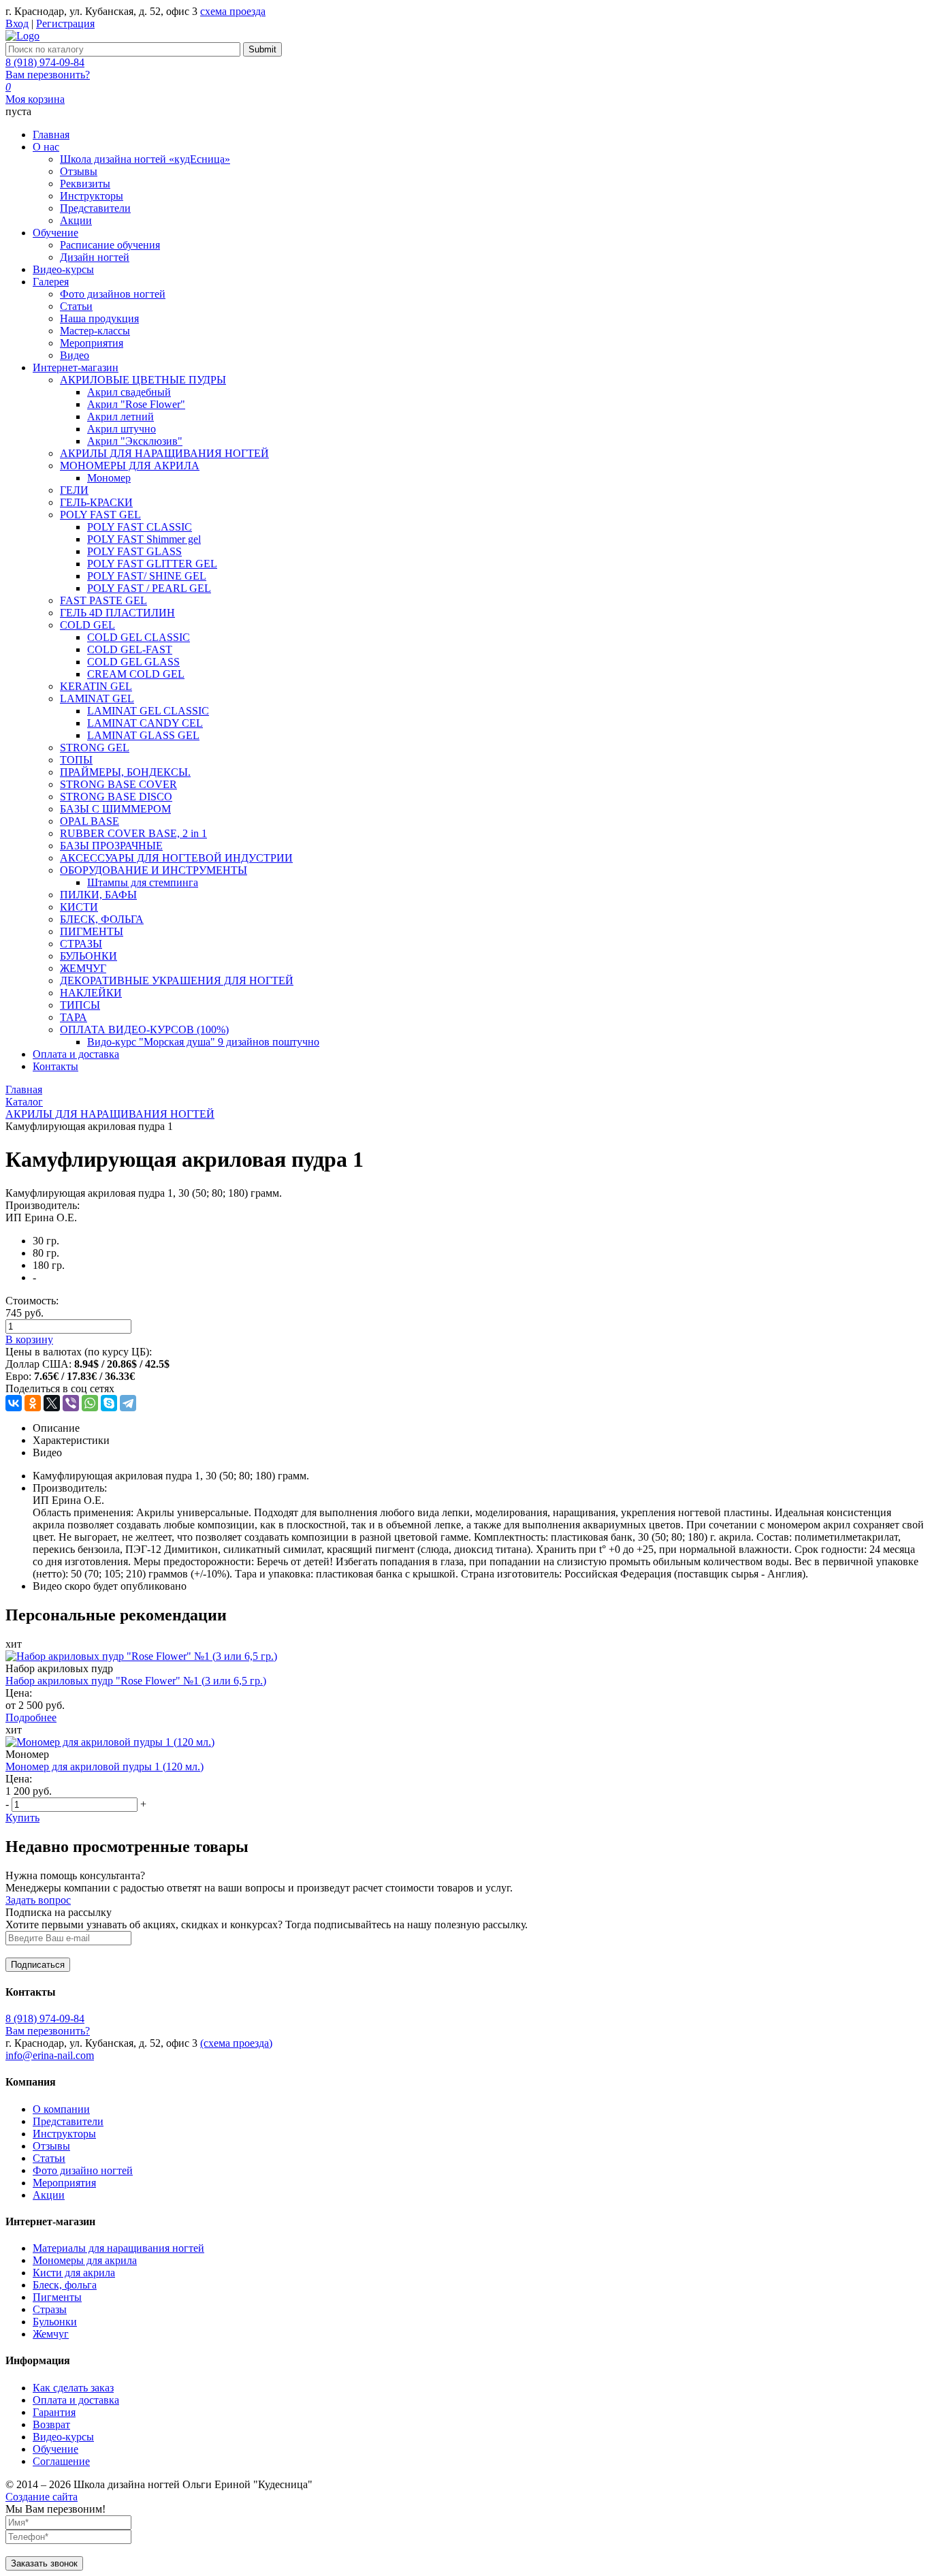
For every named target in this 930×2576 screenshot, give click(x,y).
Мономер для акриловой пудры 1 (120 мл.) (105, 1766)
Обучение (55, 2449)
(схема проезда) (236, 2043)
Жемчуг (51, 2334)
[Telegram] (128, 1403)
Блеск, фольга (65, 2285)
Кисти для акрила (74, 2273)
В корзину (29, 1339)
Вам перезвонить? (48, 75)
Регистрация (65, 23)
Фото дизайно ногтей (83, 2170)
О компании (61, 2109)
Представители (68, 2121)
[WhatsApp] (90, 1403)
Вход (17, 23)
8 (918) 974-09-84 (45, 62)
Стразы (50, 2309)
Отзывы (51, 2146)
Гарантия (54, 2412)
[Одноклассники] (33, 1403)
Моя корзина (35, 99)
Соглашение (61, 2461)
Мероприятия (64, 2183)
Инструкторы (64, 2134)
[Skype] (109, 1403)
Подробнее (31, 1717)
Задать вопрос (38, 1900)
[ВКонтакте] (14, 1403)
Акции (49, 2195)
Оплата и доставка (76, 2400)
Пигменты (57, 2297)
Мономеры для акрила (85, 2260)
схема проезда (233, 11)
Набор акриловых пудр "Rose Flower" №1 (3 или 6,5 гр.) (136, 1681)
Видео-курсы (63, 2437)
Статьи (49, 2158)
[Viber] (71, 1403)
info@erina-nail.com (50, 2055)
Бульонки (55, 2322)
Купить (22, 1818)
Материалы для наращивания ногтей (118, 2248)
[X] (52, 1403)
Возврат (51, 2424)
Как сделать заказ (73, 2388)
